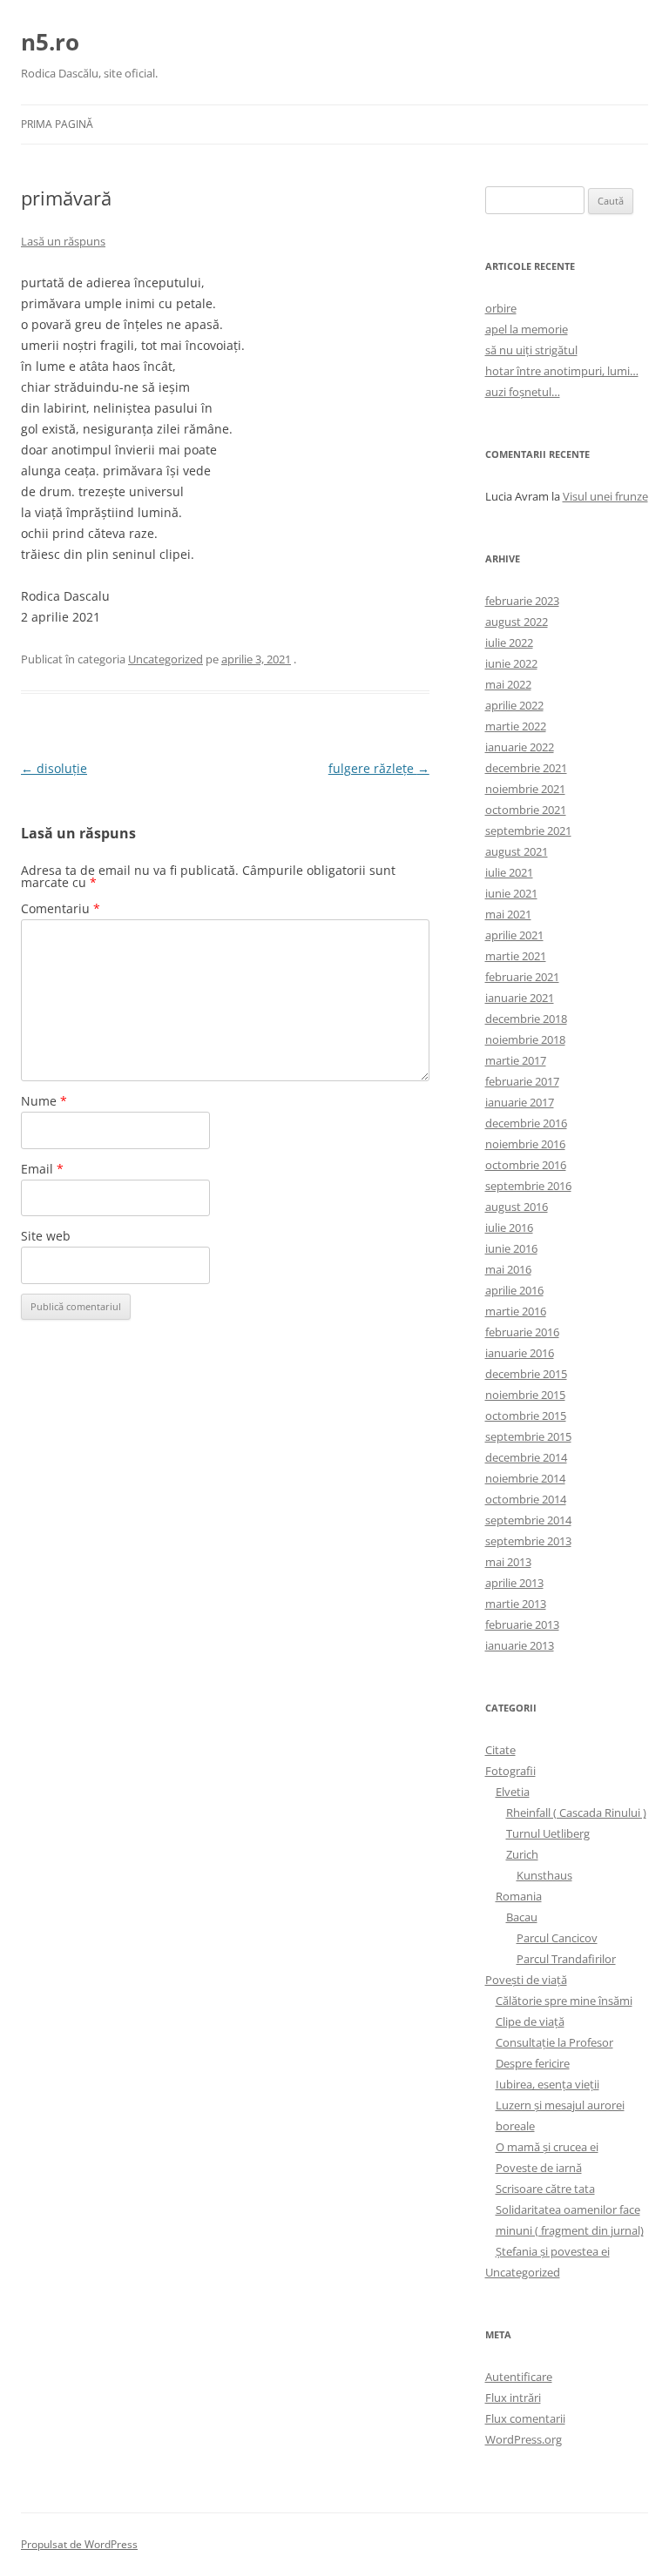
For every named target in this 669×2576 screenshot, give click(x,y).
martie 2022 (516, 726)
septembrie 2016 (528, 1186)
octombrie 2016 (526, 1165)
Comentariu (61, 908)
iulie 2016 (509, 1227)
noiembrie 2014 (525, 1478)
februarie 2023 (522, 601)
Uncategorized (166, 659)
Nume (44, 1101)
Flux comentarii (525, 2418)
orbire (501, 308)
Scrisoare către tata (545, 2189)
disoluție (54, 768)
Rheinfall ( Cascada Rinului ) (576, 1813)
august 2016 (517, 1207)
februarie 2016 (522, 1332)
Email (42, 1169)
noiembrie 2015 (525, 1395)
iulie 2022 (509, 642)
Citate (500, 1750)
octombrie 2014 (526, 1499)
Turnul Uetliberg (548, 1833)
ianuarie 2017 (520, 1102)
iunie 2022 (511, 663)
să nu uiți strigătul (531, 350)
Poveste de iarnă (539, 2168)
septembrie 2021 (528, 831)
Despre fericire (533, 2063)
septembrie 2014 (528, 1520)
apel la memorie (527, 329)
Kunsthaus (544, 1875)
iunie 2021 (511, 893)
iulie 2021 (509, 872)
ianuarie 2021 (520, 998)
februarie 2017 (522, 1081)
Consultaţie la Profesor (554, 2042)
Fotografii (510, 1771)
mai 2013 (508, 1562)
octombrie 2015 (526, 1416)
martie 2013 (516, 1604)
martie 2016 (516, 1311)
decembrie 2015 (526, 1374)
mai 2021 (508, 914)
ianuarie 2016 (520, 1353)
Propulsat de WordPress (79, 2544)
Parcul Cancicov (557, 1938)
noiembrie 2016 (525, 1144)
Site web (46, 1236)
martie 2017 (516, 1060)
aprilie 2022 (514, 705)
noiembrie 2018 (525, 1039)
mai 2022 (508, 684)
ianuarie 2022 (520, 747)
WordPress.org (524, 2439)
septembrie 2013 (528, 1541)
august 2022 (517, 622)
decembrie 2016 (526, 1123)
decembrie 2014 (526, 1457)
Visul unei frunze (605, 496)
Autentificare (519, 2377)
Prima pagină (57, 124)
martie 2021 (516, 956)
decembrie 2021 (526, 768)
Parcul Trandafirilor (566, 1959)
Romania (519, 1896)
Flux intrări (513, 2398)
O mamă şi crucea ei (547, 2147)
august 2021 (517, 851)
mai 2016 (508, 1269)
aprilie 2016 (514, 1290)
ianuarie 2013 (520, 1645)
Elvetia (513, 1792)
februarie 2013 (522, 1624)
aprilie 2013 (514, 1583)
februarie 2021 (522, 977)
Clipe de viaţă (530, 2021)
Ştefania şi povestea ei (553, 2251)
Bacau (522, 1917)
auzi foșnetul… (523, 392)
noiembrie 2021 (525, 789)
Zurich (522, 1854)
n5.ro (50, 42)
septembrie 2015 (528, 1436)
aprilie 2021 (514, 935)
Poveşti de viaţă (526, 1980)
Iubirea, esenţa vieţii (547, 2084)
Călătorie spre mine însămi (564, 2001)
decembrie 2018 (526, 1019)
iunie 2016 (511, 1248)
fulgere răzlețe (379, 768)
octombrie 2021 (526, 810)
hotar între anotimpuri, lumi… (562, 371)
